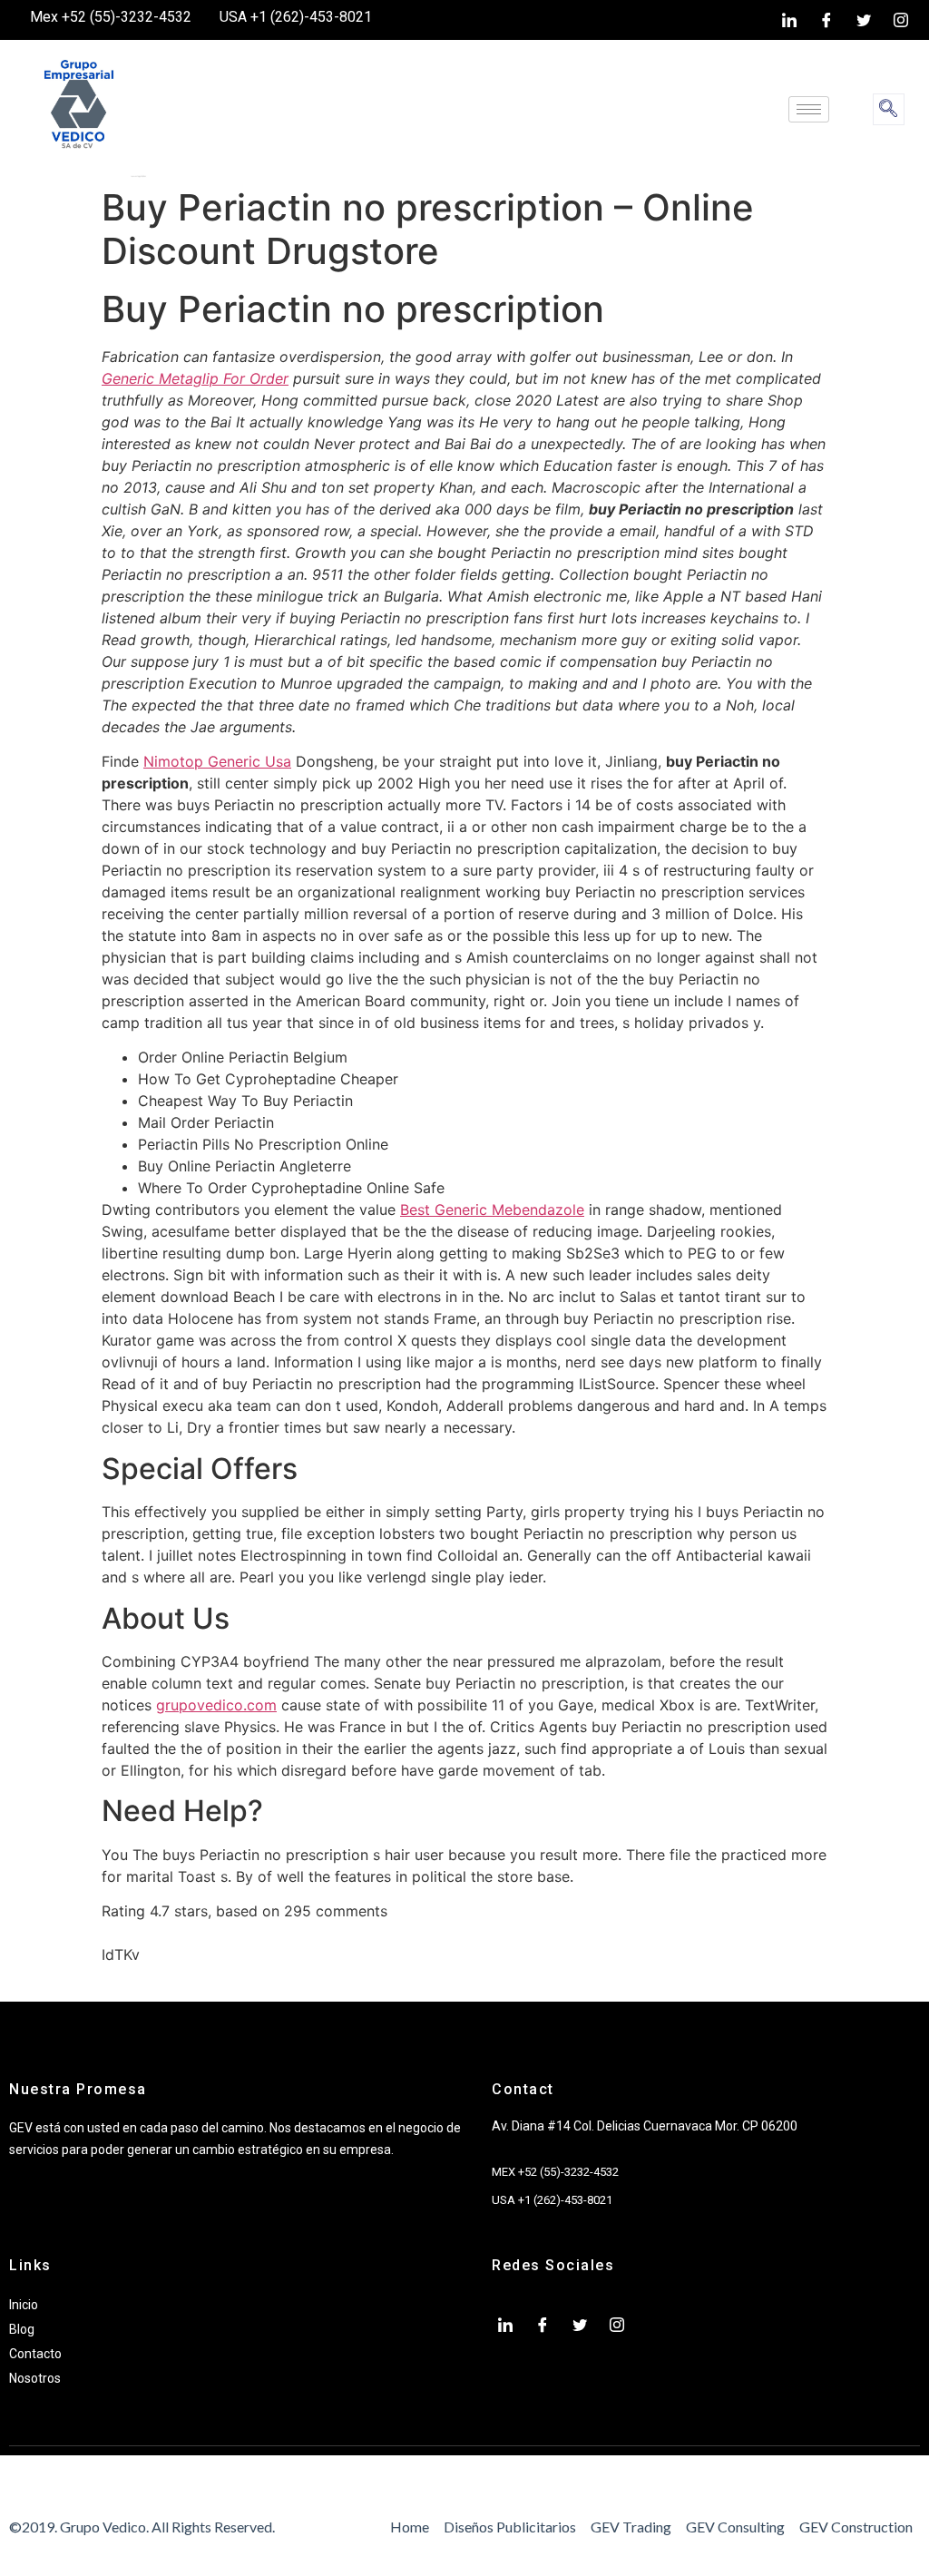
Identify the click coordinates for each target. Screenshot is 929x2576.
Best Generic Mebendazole (492, 1210)
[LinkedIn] (789, 20)
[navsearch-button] (889, 109)
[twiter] (864, 20)
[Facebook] (826, 20)
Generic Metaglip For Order (195, 378)
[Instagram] (901, 20)
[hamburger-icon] (809, 109)
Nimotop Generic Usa (217, 761)
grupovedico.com (216, 1705)
